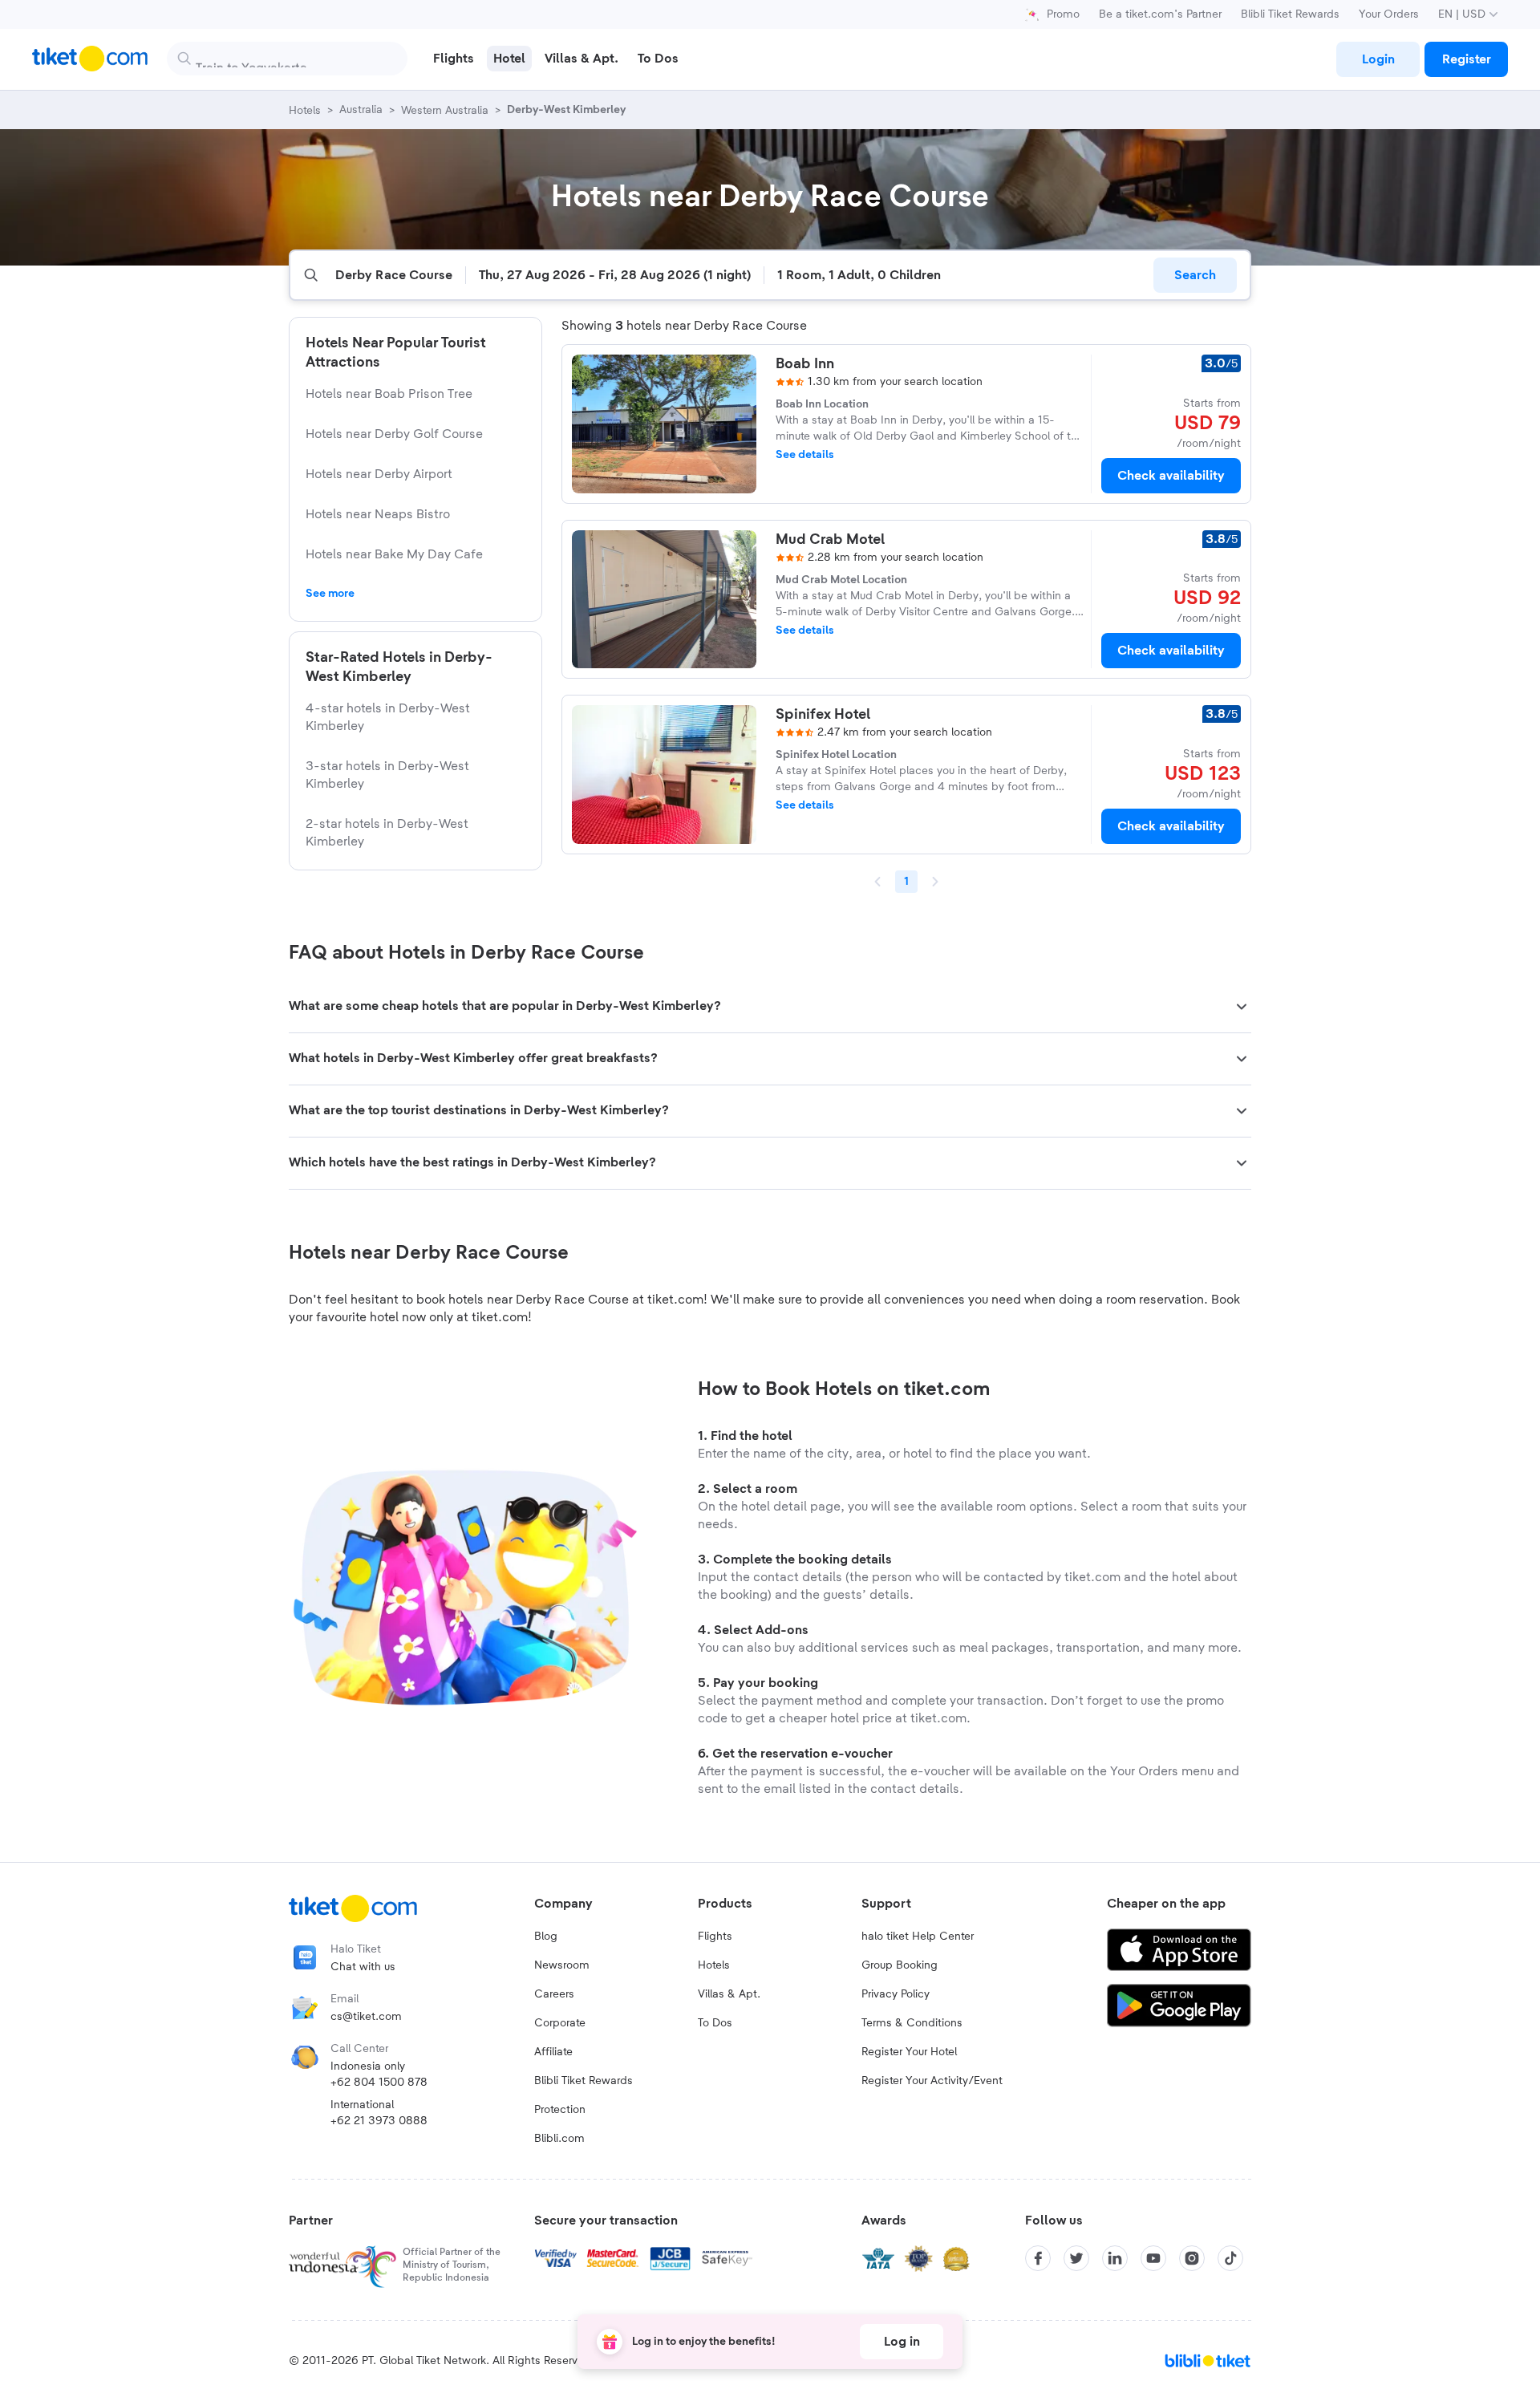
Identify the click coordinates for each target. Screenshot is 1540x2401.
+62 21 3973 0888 (379, 2121)
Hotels (714, 1965)
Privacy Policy (896, 1994)
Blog (546, 1937)
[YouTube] (1153, 2258)
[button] (770, 1007)
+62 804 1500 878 (379, 2083)
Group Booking (900, 1965)
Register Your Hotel (909, 2052)
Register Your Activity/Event (932, 2081)
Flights (715, 1937)
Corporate (560, 2023)
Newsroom (562, 1965)
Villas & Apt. (729, 1994)
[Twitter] (1076, 2258)
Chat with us (363, 1967)
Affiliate (553, 2052)
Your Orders (1389, 14)
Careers (554, 1994)
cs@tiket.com (366, 2017)
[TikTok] (1230, 2258)
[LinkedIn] (1115, 2258)
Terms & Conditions (912, 2023)
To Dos (715, 2023)
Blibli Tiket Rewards (1290, 14)
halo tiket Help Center (918, 1937)
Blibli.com (559, 2139)
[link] (1378, 59)
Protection (560, 2110)
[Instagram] (1192, 2258)
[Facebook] (1038, 2258)
